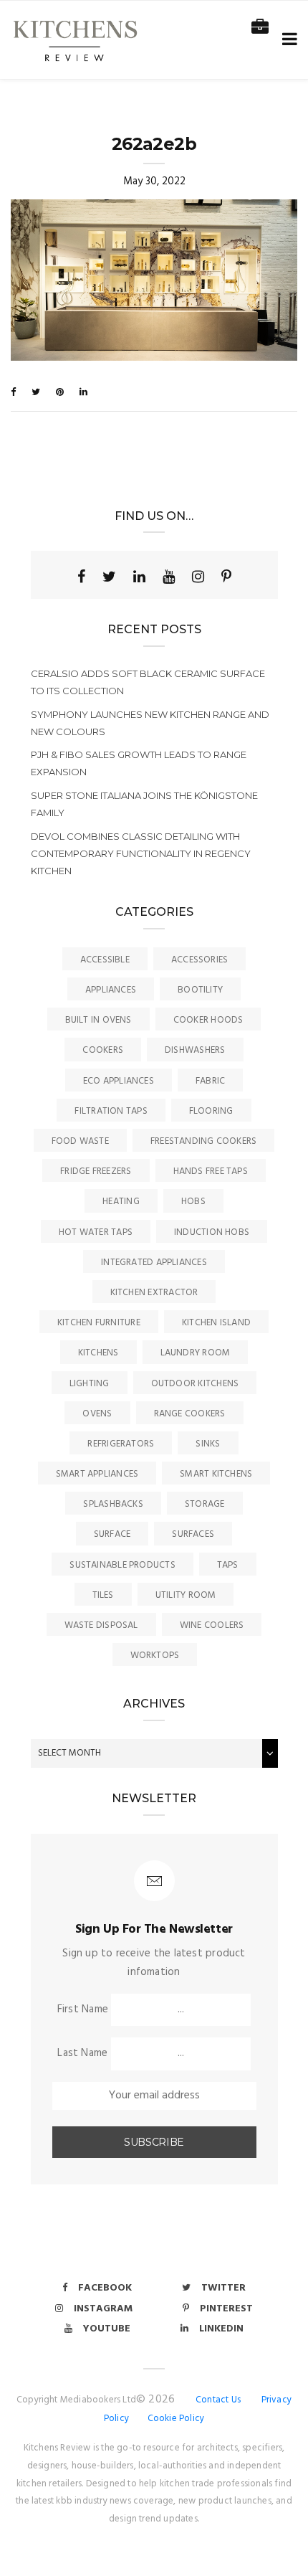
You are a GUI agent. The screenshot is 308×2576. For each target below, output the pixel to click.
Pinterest (226, 2309)
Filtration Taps (111, 1111)
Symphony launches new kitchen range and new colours (150, 723)
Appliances (111, 990)
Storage (205, 1504)
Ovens (97, 1414)
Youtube (107, 2329)
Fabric (210, 1081)
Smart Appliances (97, 1474)
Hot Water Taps (96, 1232)
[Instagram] (198, 577)
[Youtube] (169, 577)
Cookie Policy (176, 2419)
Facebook (105, 2288)
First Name (83, 2009)
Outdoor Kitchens (195, 1384)
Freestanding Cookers (204, 1141)
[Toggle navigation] (287, 40)
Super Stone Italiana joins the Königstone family (144, 804)
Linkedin (221, 2329)
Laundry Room (196, 1353)
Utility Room (186, 1595)
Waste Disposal (101, 1625)
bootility (200, 990)
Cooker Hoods (208, 1020)
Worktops (155, 1656)
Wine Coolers (212, 1625)
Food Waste (80, 1141)
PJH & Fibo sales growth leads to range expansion (139, 763)
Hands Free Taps (211, 1171)
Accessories (199, 960)
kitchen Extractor (154, 1293)
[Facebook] (81, 577)
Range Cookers (190, 1414)
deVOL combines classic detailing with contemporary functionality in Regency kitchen (141, 853)
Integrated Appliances (154, 1263)
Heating (121, 1202)
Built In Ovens (98, 1020)
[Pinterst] (226, 577)
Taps (228, 1565)
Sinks (208, 1444)
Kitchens (98, 1353)
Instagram (103, 2309)
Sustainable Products (122, 1565)
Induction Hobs (212, 1232)
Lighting (90, 1384)
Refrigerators (121, 1444)
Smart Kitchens (216, 1474)
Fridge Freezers (96, 1171)
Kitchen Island (216, 1323)
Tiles (103, 1595)
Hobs (193, 1202)
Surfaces (193, 1534)
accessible (105, 960)
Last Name (82, 2053)
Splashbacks (113, 1504)
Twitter (223, 2288)
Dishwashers (195, 1050)
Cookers (103, 1050)
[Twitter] (109, 577)
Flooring (211, 1111)
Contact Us (218, 2400)
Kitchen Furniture (99, 1323)
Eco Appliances (119, 1081)
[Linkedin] (139, 577)
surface (112, 1534)
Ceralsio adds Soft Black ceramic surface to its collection (148, 682)
